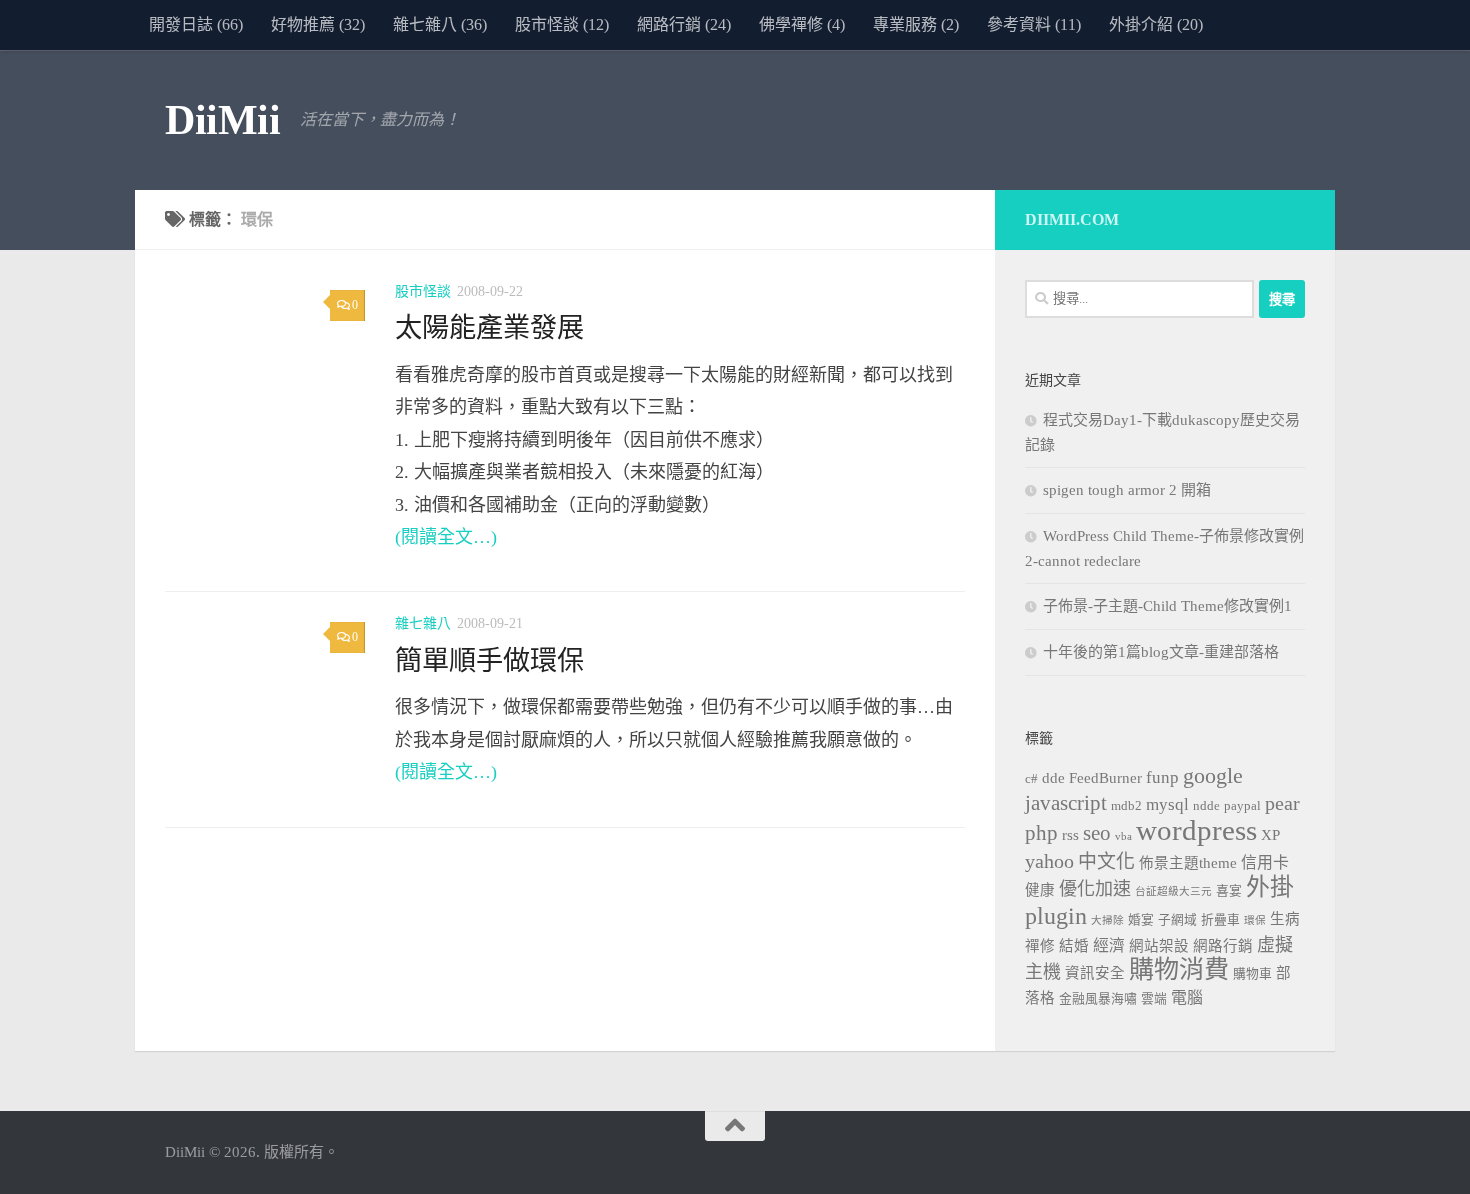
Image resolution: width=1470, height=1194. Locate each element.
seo (1097, 833)
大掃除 (1107, 920)
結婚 (1074, 946)
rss (1070, 835)
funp (1162, 777)
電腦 (1187, 997)
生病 (1285, 919)
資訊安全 (1095, 973)
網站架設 (1159, 946)
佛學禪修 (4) (802, 24)
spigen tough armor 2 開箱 (1127, 490)
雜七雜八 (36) (440, 24)
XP (1270, 835)
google (1213, 776)
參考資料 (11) (1034, 24)
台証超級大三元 (1173, 891)
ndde (1206, 806)
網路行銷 (1223, 946)
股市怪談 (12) (562, 24)
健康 (1040, 890)
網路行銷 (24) (684, 24)
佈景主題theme (1188, 863)
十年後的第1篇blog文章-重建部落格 (1161, 652)
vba (1123, 836)
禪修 (1040, 946)
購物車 (1252, 974)
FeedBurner (1105, 778)
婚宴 (1141, 920)
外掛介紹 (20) (1156, 24)
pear (1282, 803)
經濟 (1109, 945)
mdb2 (1126, 806)
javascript (1066, 803)
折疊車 (1220, 920)
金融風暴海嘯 (1098, 999)
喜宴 (1229, 891)
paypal (1242, 806)
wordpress (1196, 830)
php (1041, 833)
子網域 (1177, 920)
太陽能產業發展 (489, 328)
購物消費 (1179, 969)
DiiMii (222, 120)
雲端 (1154, 999)
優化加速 (1095, 889)
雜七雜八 (423, 623)
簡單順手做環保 (489, 661)
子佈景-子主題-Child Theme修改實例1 (1167, 606)
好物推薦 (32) (318, 24)
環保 (1255, 920)
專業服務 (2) (916, 24)
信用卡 (1265, 862)
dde (1053, 778)
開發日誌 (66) (196, 24)
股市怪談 (423, 291)
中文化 (1106, 861)
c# (1031, 779)
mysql (1167, 804)
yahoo (1049, 861)
